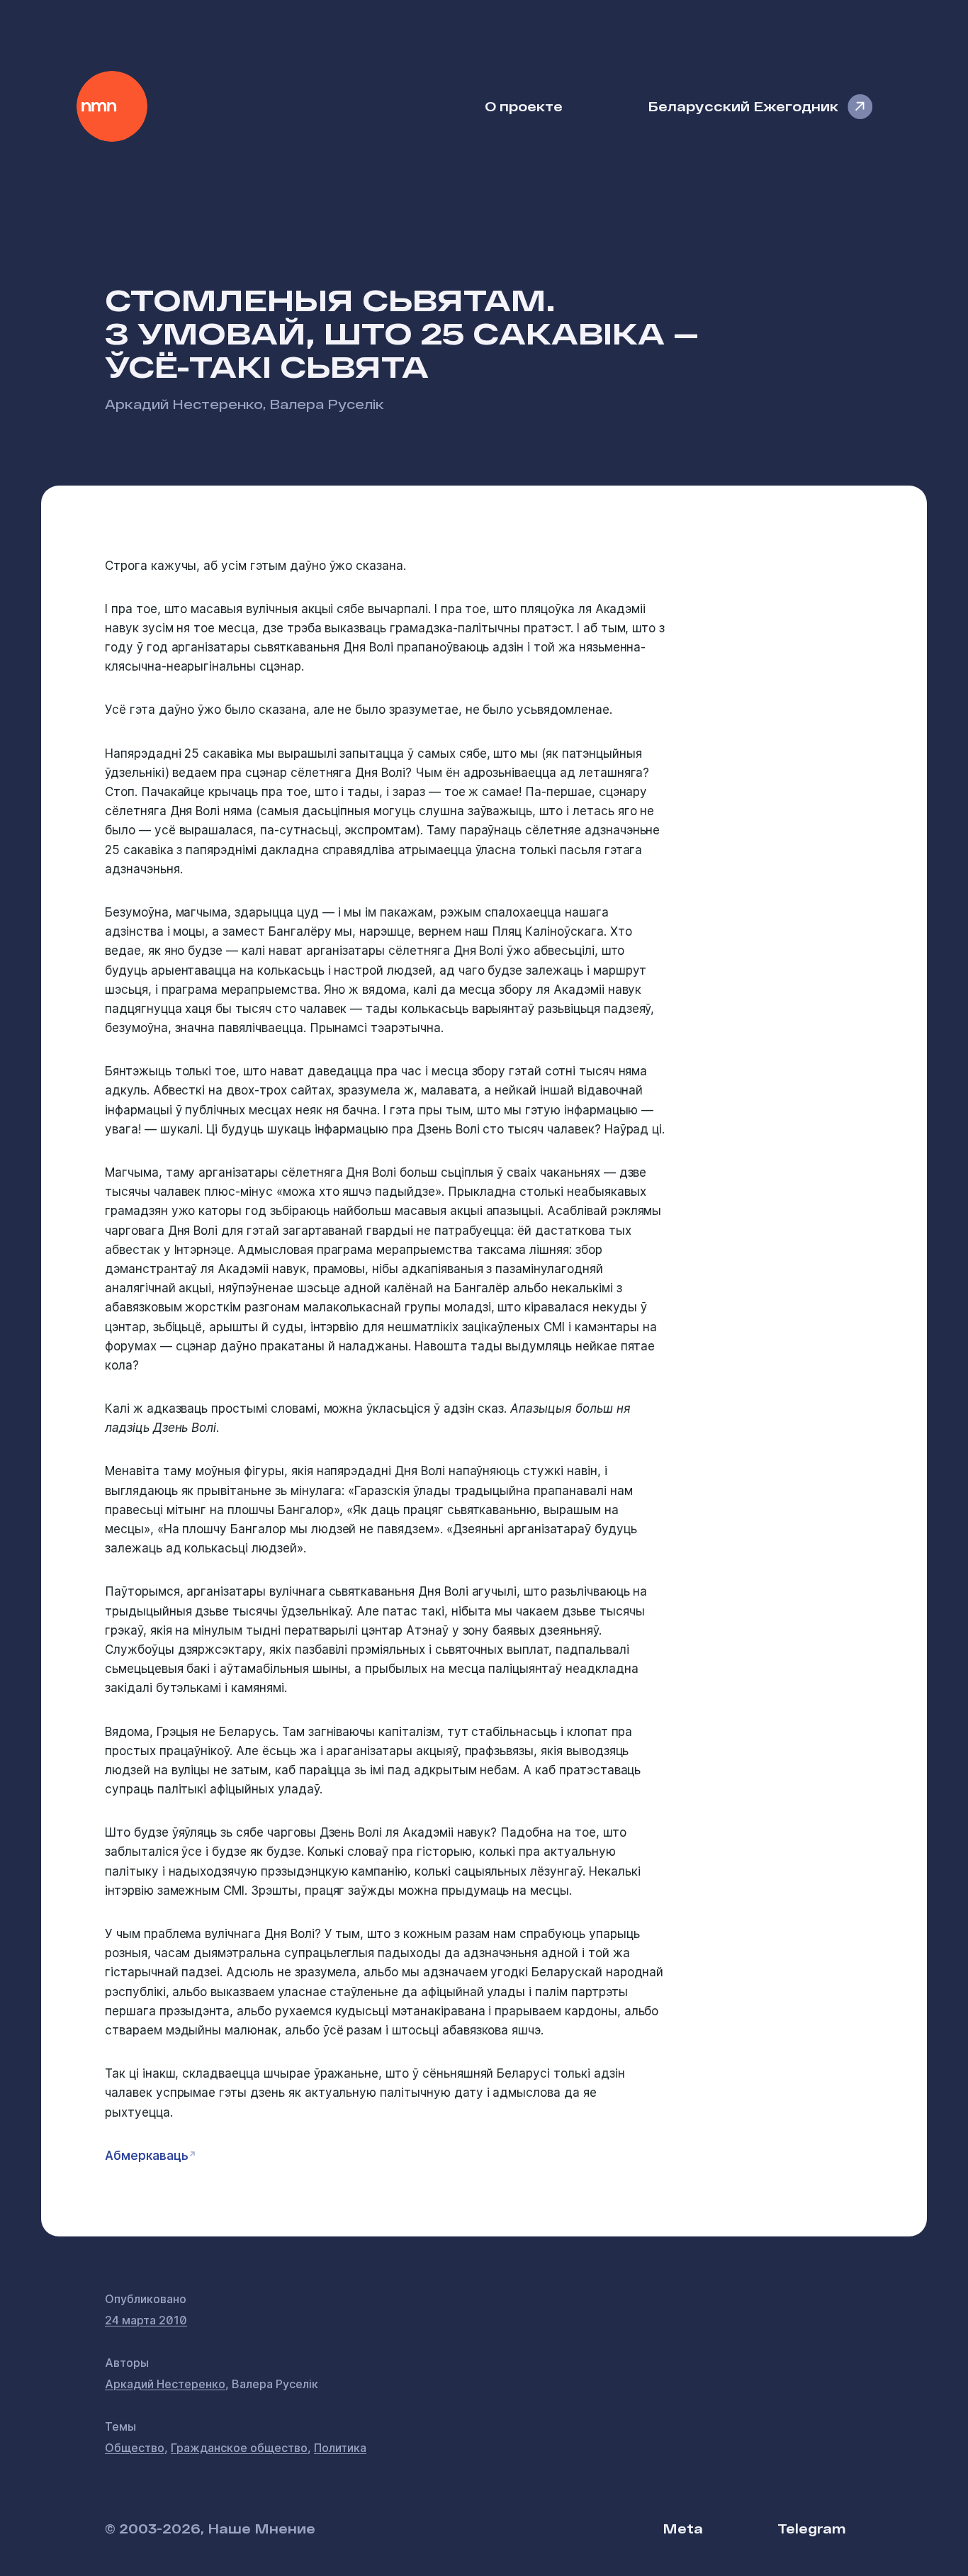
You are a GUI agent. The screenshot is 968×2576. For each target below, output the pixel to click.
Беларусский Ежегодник (743, 106)
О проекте (524, 106)
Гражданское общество (239, 2448)
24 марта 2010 (146, 2320)
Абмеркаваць (147, 2156)
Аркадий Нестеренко (184, 404)
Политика (340, 2448)
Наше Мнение (112, 106)
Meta (683, 2528)
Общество (135, 2448)
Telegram (811, 2528)
